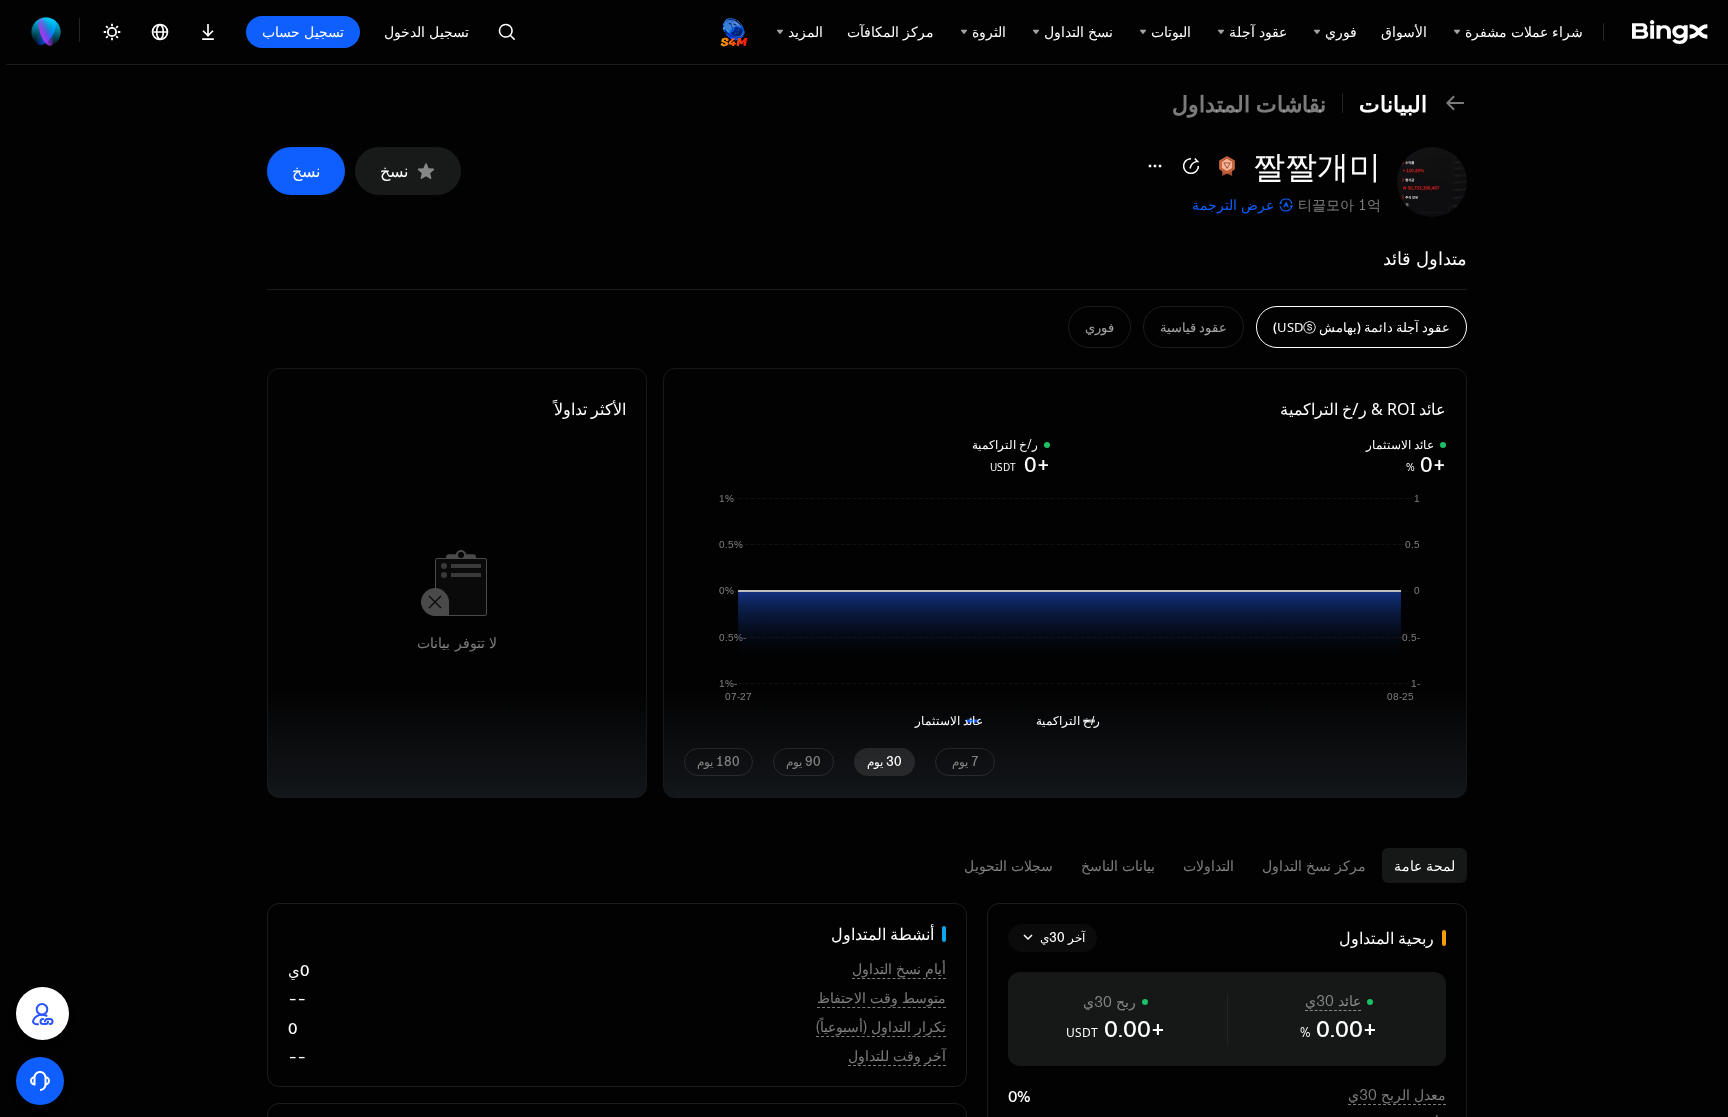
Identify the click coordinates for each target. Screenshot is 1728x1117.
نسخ (394, 171)
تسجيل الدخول (426, 31)
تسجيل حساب (303, 31)
